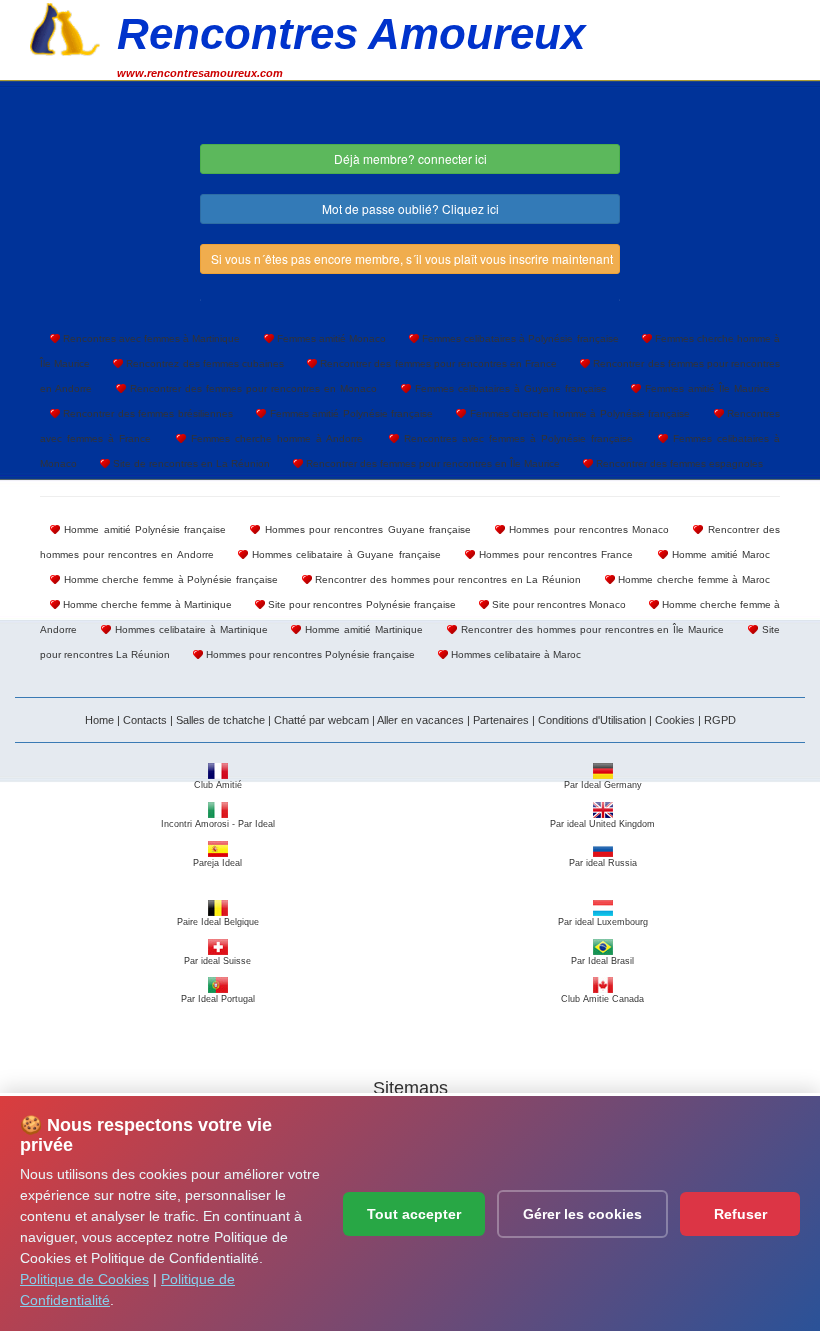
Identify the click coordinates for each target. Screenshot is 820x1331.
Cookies (675, 720)
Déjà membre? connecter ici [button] (410, 158)
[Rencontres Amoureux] (65, 27)
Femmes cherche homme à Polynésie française (578, 413)
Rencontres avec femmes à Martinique (150, 338)
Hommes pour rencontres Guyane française (365, 529)
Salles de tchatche (220, 720)
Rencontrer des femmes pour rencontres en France (437, 363)
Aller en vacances (420, 720)
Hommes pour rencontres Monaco (587, 529)
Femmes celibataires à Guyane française (509, 388)
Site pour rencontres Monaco (557, 604)
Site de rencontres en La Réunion (190, 463)
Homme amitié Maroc (719, 554)
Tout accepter (414, 1214)
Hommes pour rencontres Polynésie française (309, 654)
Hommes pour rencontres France (554, 554)
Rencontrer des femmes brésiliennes (146, 413)
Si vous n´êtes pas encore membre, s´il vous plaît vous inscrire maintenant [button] (412, 258)
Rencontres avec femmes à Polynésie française (516, 438)
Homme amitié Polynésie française (143, 529)
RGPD (720, 720)
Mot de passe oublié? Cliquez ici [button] (410, 208)
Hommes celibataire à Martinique (189, 629)
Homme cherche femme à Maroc (692, 579)
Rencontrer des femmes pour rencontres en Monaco (251, 388)
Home (99, 720)
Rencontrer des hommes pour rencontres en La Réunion (446, 579)
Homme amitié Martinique (362, 629)
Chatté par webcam (321, 720)
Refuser (740, 1214)
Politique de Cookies (84, 1279)
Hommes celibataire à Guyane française (344, 554)
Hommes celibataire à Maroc (514, 654)
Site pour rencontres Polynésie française (360, 604)
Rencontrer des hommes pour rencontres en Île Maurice (590, 629)
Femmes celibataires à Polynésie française (519, 338)
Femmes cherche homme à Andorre (274, 438)
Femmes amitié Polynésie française (349, 413)
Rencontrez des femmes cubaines (203, 363)
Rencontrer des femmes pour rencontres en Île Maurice (431, 463)
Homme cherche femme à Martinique (146, 604)
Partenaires (501, 720)
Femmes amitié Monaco (330, 338)
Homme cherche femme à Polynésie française (169, 579)
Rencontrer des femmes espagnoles (678, 463)
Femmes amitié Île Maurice (705, 388)
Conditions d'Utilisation (592, 720)
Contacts (145, 720)
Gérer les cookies (582, 1214)
